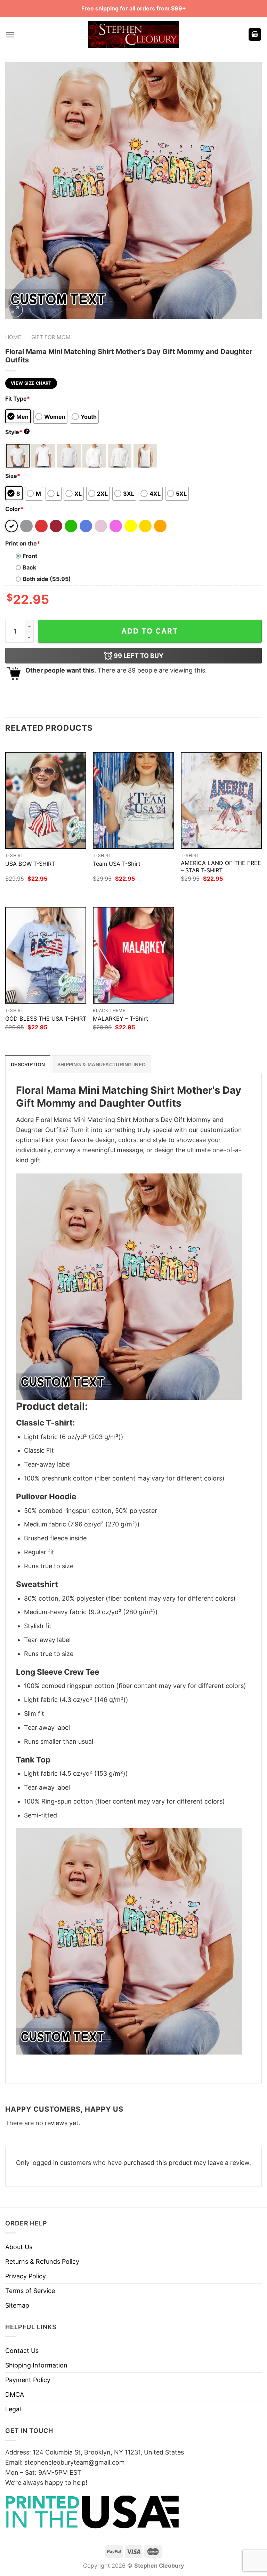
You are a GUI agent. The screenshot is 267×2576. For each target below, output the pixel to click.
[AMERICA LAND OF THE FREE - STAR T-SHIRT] (221, 800)
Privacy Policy (26, 2276)
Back (29, 567)
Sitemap (17, 2305)
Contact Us (22, 2351)
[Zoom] (15, 310)
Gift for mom (51, 337)
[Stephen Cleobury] (133, 34)
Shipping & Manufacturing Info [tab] (102, 1065)
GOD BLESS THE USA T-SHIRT (46, 1019)
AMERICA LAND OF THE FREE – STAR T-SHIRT (221, 867)
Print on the (23, 543)
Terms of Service (30, 2291)
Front (30, 556)
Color (14, 509)
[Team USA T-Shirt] (133, 800)
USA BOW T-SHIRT (30, 864)
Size (13, 476)
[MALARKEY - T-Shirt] (133, 955)
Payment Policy (28, 2380)
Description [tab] (28, 1065)
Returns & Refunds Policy (42, 2261)
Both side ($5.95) (47, 579)
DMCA (15, 2394)
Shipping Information (36, 2365)
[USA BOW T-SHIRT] (46, 800)
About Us (19, 2247)
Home (13, 337)
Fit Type (18, 399)
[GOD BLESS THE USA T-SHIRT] (46, 955)
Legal (13, 2409)
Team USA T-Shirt (117, 864)
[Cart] (255, 35)
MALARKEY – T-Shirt (120, 1019)
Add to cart (150, 631)
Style (17, 432)
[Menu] (10, 35)
